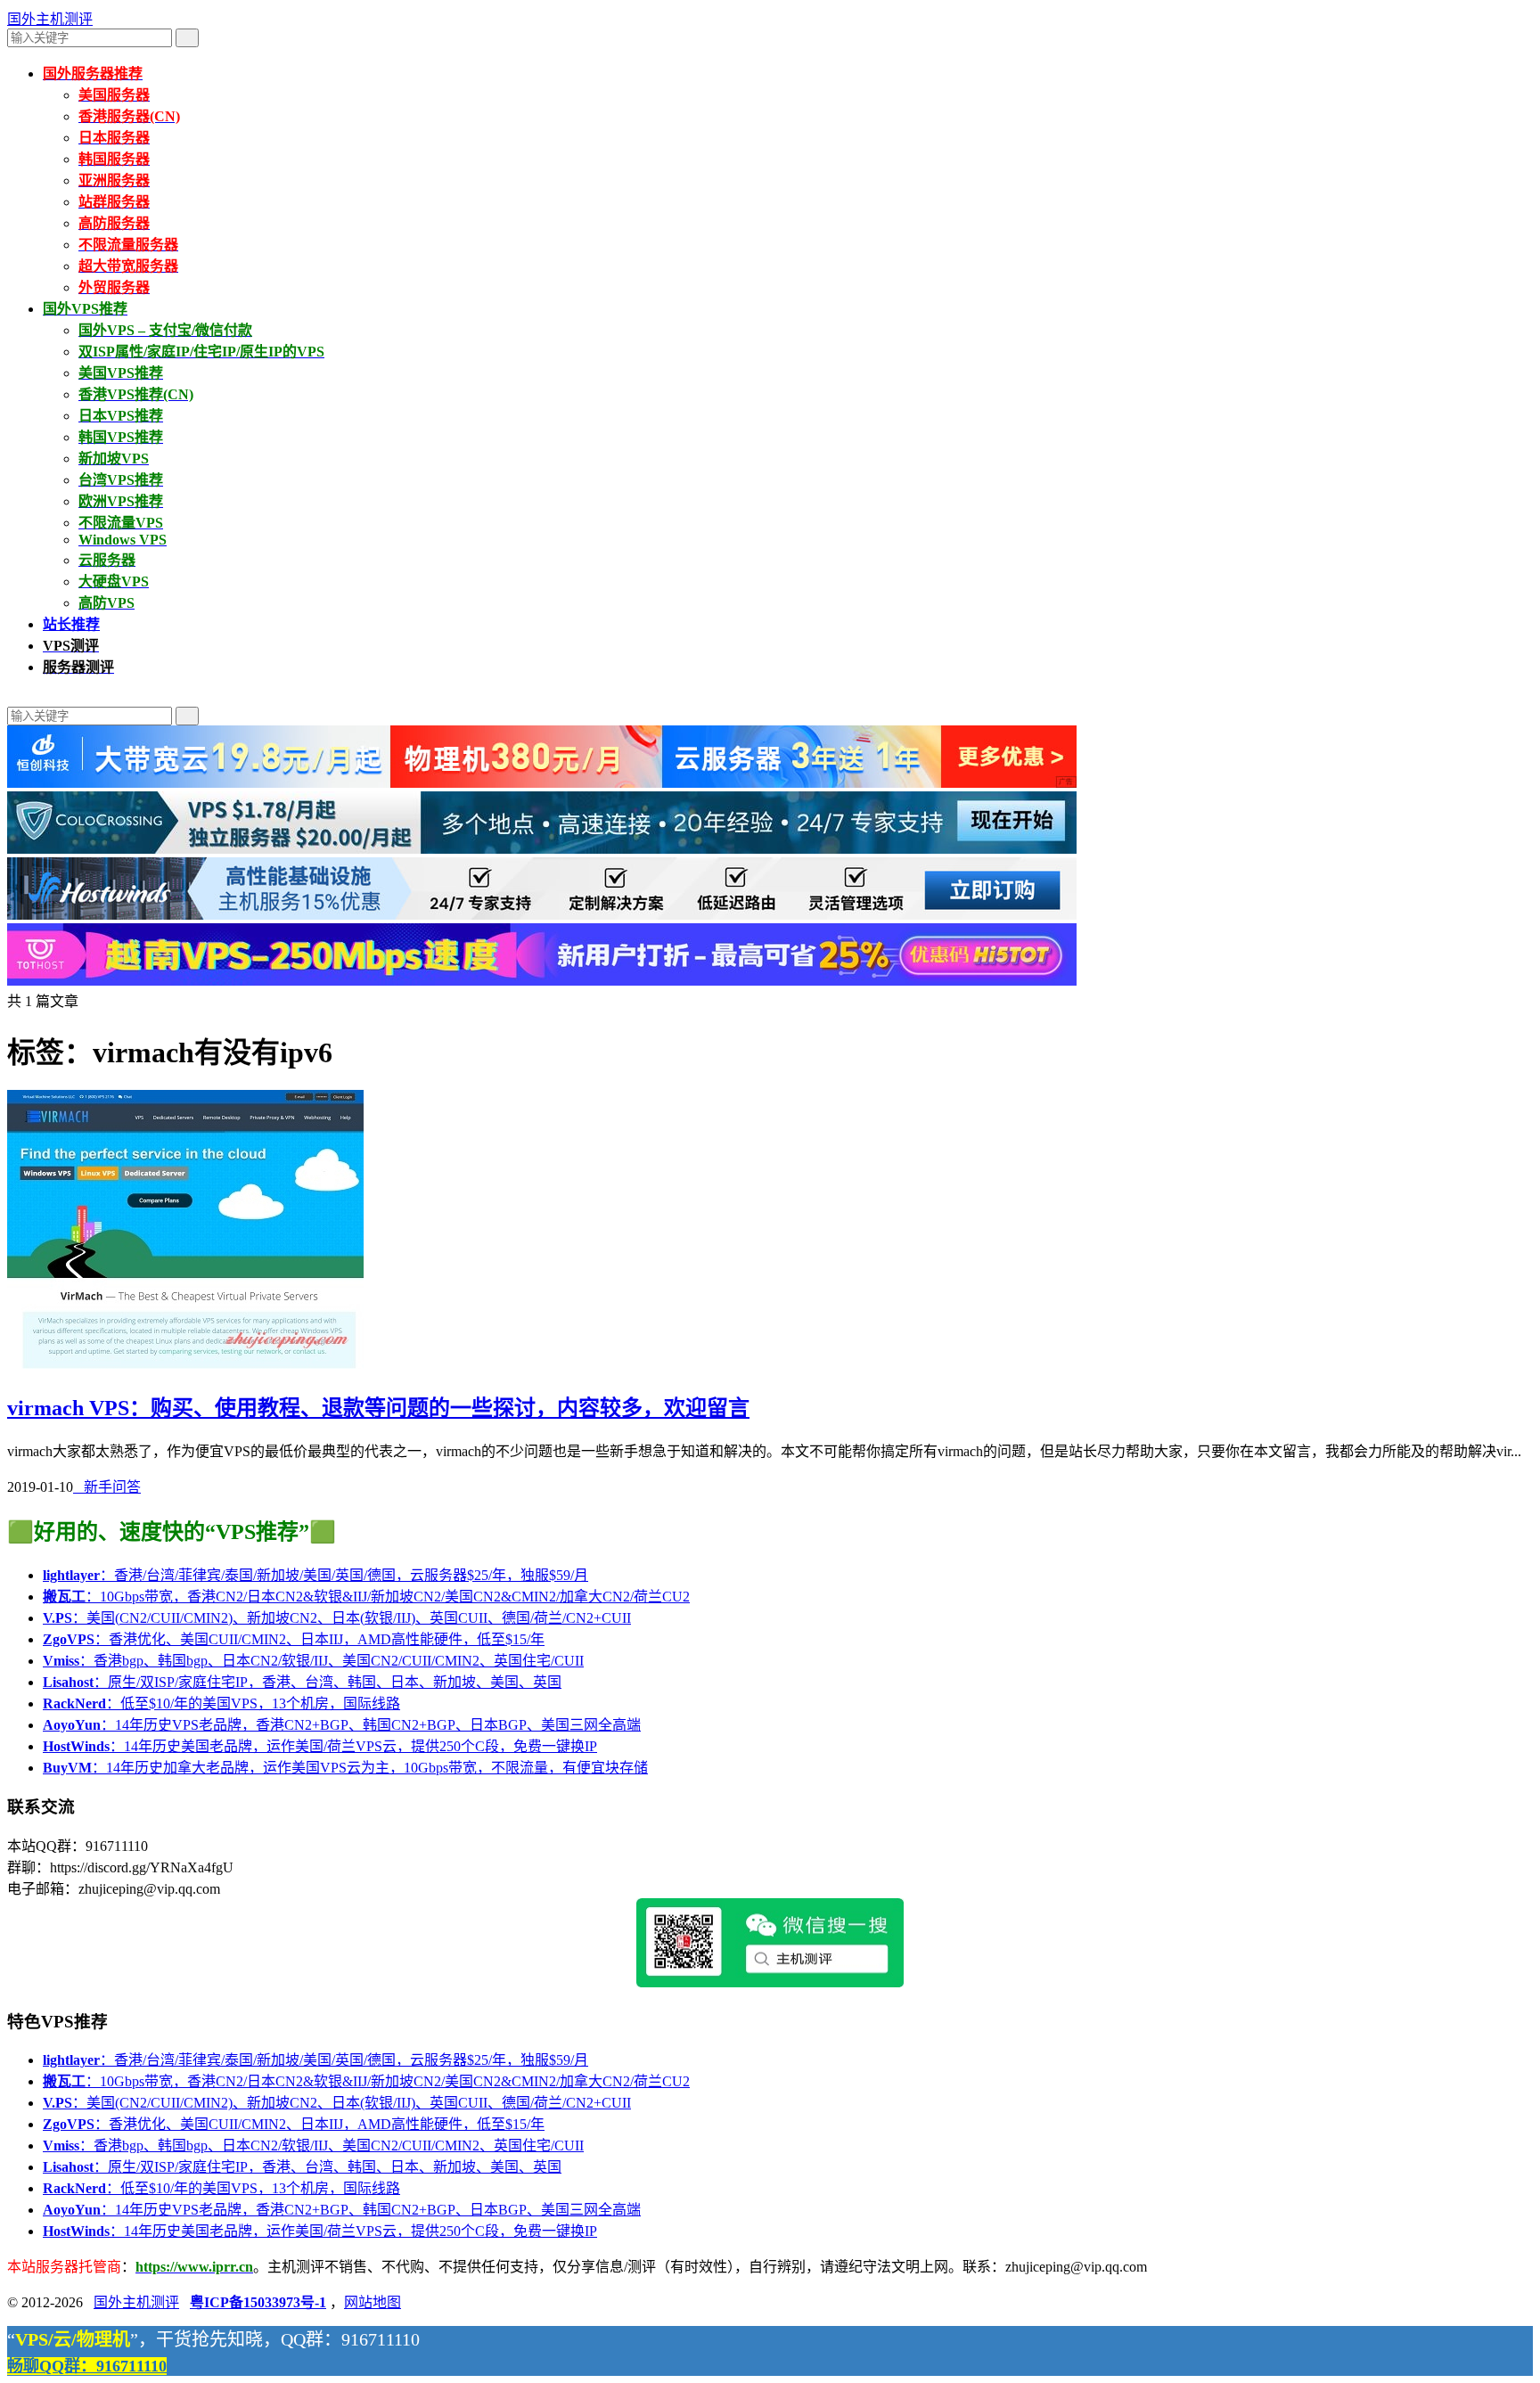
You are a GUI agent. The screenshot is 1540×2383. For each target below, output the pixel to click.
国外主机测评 (50, 19)
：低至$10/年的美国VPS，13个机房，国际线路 (221, 1703)
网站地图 (373, 2302)
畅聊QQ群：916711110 (87, 2366)
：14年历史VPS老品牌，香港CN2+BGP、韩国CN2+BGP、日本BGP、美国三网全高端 (342, 1725)
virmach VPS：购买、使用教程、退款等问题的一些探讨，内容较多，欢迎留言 (378, 1408)
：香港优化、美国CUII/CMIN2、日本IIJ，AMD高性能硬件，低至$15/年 (294, 1639)
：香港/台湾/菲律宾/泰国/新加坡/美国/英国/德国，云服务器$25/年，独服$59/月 (315, 1575)
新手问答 (107, 1487)
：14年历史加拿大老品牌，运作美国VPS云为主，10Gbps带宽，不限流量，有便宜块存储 (345, 1768)
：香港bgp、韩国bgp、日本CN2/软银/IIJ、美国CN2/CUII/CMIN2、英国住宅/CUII (313, 1661)
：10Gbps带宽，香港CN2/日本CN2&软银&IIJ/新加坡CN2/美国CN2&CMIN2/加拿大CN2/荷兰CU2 (366, 1597)
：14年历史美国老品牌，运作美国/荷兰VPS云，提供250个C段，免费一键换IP (320, 1746)
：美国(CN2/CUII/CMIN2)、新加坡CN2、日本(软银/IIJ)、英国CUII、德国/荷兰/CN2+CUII (337, 1618)
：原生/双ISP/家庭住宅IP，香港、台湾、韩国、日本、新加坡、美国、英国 (302, 1682)
